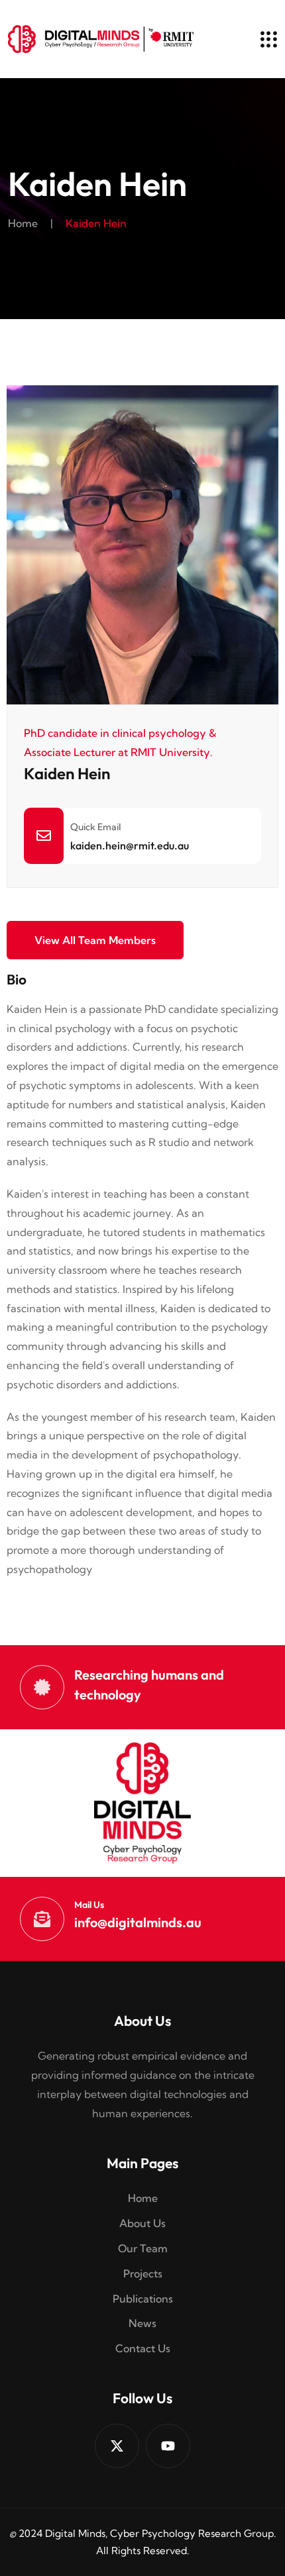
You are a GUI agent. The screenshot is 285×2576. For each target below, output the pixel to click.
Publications (143, 2299)
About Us (142, 2223)
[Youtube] (168, 2446)
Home (23, 223)
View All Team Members (95, 940)
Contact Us (143, 2348)
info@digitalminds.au (138, 1922)
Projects (143, 2273)
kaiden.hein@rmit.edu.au (130, 845)
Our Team (143, 2248)
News (142, 2323)
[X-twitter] (117, 2446)
